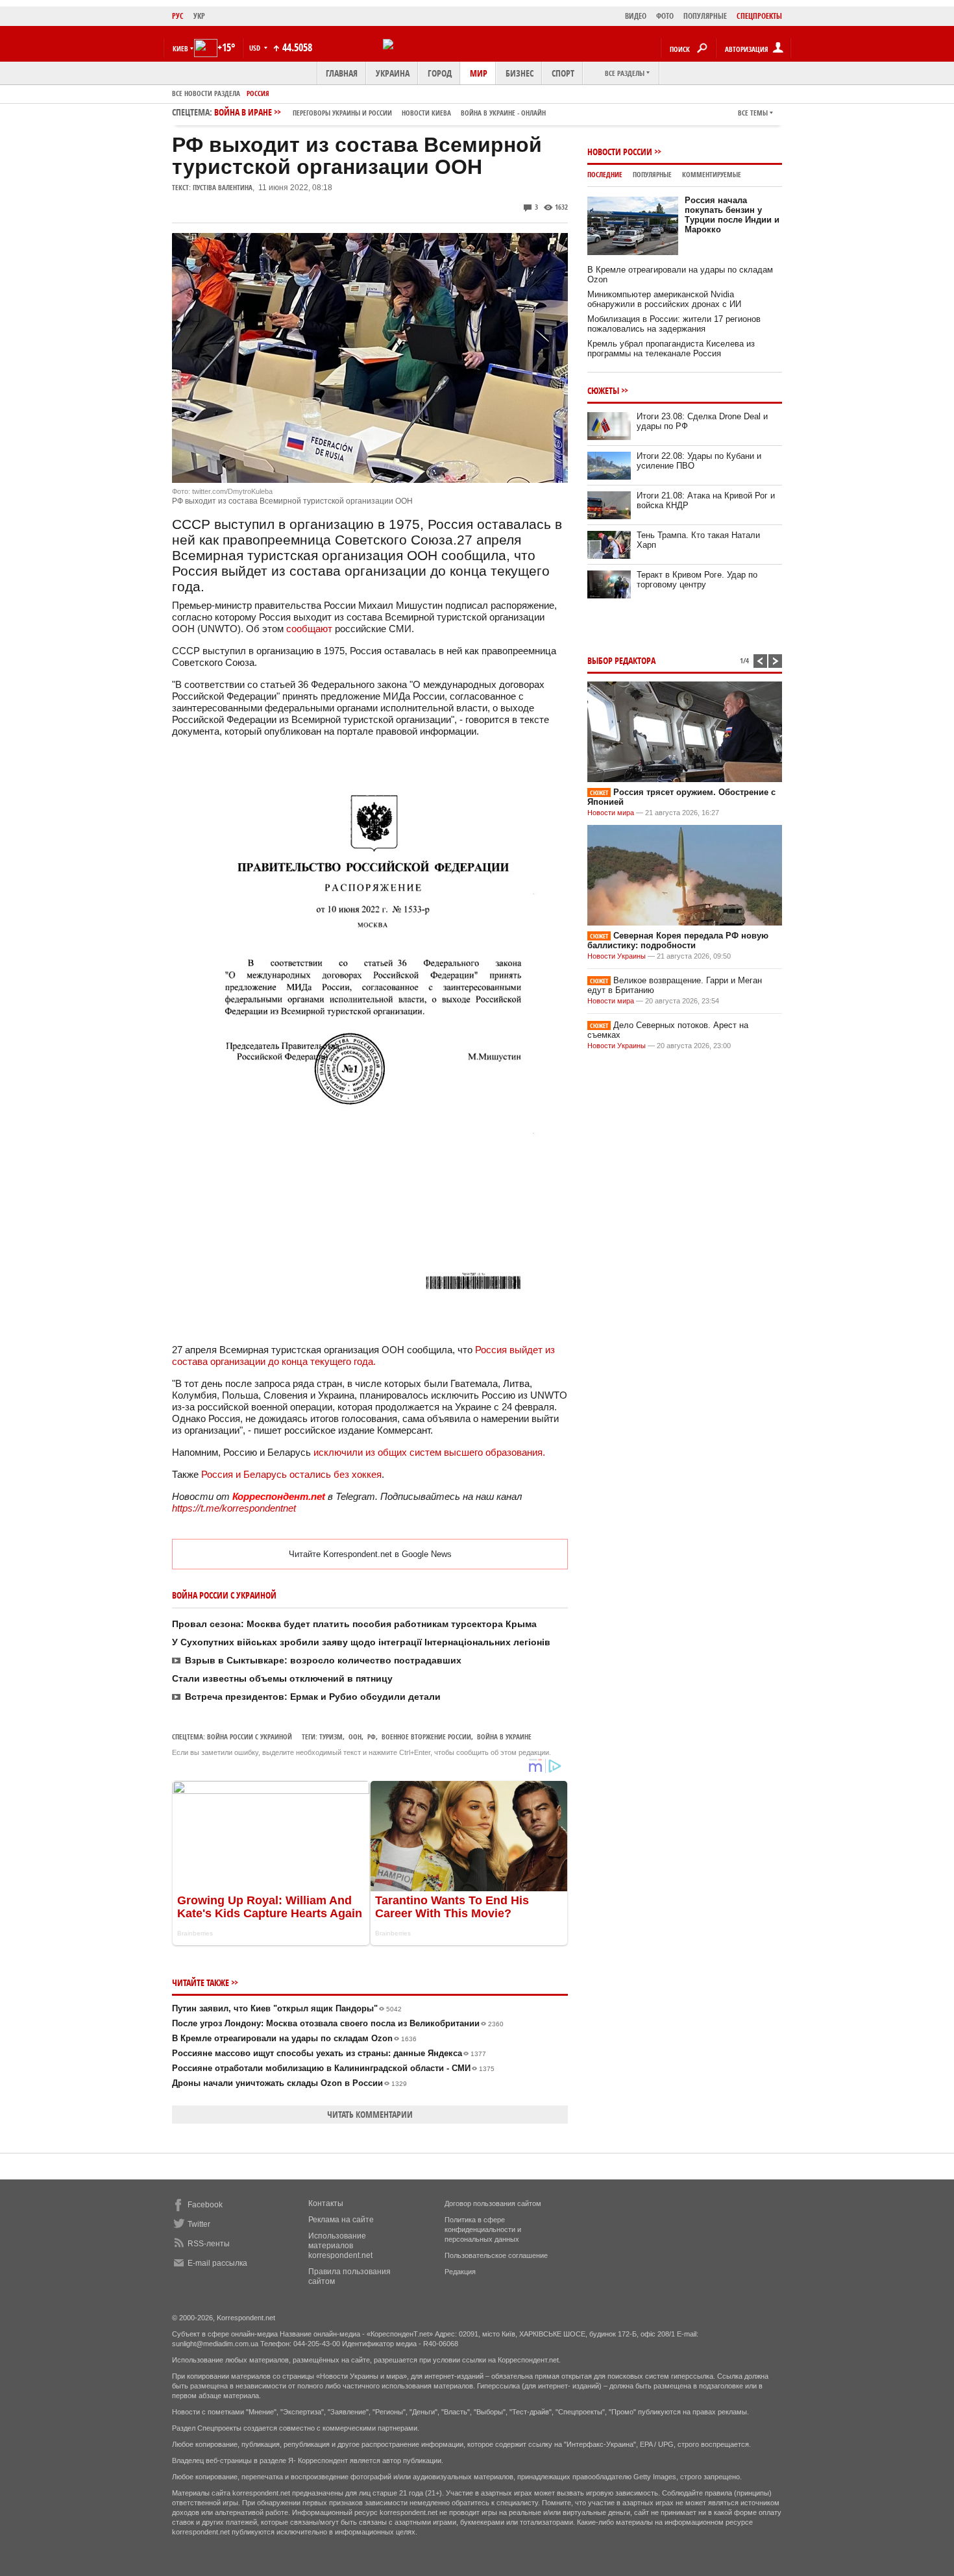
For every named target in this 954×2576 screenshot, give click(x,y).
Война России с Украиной (250, 1736)
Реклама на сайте (341, 2220)
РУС (178, 16)
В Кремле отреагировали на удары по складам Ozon (294, 2038)
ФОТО (665, 16)
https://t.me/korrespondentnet (234, 1508)
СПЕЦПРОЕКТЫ (759, 16)
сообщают (309, 629)
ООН (355, 1736)
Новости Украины (617, 956)
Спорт (563, 73)
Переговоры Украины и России (342, 113)
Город (440, 73)
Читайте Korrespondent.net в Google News (370, 1554)
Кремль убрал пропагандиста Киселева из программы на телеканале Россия (671, 349)
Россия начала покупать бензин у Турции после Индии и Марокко (732, 215)
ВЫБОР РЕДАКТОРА (621, 660)
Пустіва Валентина (223, 187)
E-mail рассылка (217, 2263)
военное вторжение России (426, 1736)
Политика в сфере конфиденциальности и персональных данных (483, 2229)
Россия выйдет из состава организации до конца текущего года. (363, 1355)
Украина (393, 73)
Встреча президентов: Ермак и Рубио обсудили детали (313, 1697)
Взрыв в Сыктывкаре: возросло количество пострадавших (323, 1660)
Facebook (205, 2205)
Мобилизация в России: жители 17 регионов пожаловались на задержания (674, 324)
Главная (342, 73)
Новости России (620, 152)
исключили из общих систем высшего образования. (429, 1452)
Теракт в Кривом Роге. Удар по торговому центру (697, 580)
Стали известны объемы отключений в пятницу (282, 1678)
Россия (258, 93)
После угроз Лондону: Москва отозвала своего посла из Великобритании (338, 2023)
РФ (372, 1736)
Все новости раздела (206, 93)
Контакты (326, 2203)
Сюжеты (603, 390)
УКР (199, 16)
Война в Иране (380, 112)
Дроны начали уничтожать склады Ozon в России (289, 2083)
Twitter (199, 2224)
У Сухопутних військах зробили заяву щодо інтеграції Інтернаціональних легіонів (361, 1642)
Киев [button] (180, 48)
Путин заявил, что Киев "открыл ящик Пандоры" (287, 2008)
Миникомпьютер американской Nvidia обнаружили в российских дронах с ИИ (664, 299)
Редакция (460, 2272)
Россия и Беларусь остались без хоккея (291, 1474)
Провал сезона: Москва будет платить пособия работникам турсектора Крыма (354, 1624)
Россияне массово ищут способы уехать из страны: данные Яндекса (329, 2053)
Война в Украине (504, 1736)
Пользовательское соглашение (496, 2255)
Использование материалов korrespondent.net (340, 2246)
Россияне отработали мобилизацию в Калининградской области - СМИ (333, 2068)
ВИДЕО (636, 16)
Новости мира (611, 813)
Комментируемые (712, 174)
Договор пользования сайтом (493, 2203)
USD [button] (256, 48)
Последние (605, 174)
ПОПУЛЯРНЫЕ (705, 16)
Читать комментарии (370, 2114)
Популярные (652, 174)
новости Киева (426, 113)
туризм (331, 1736)
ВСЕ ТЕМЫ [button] (753, 113)
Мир (479, 73)
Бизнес (520, 73)
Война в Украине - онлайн (503, 113)
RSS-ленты (209, 2244)
